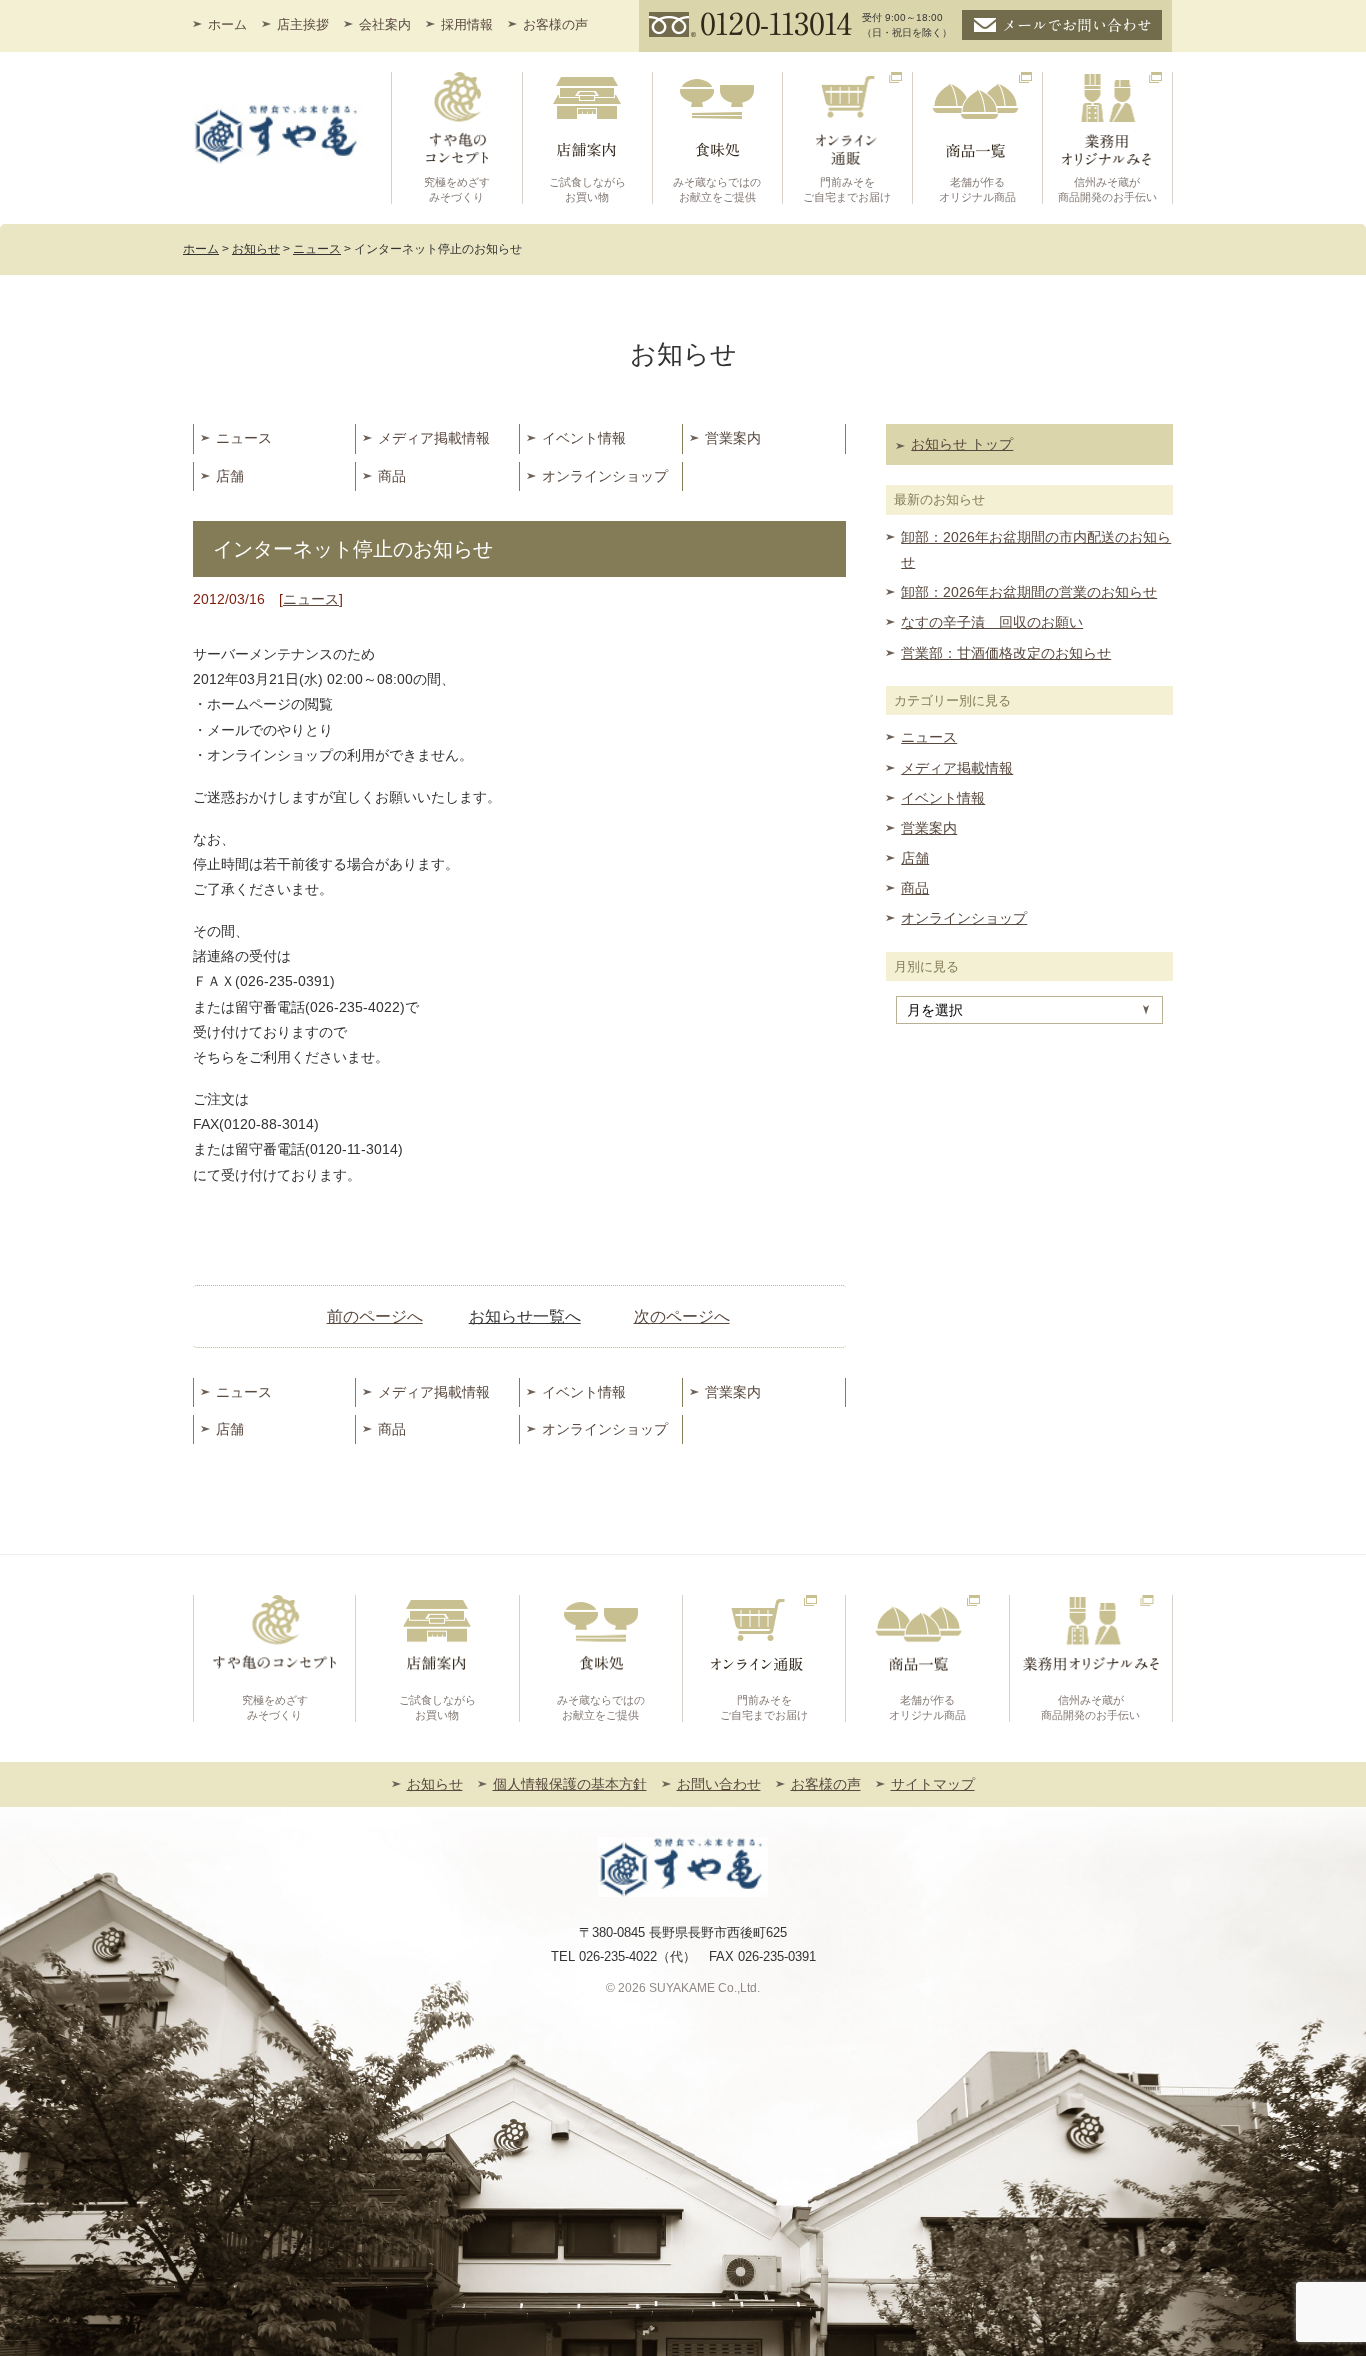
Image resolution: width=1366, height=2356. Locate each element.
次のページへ (682, 1316)
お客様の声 (555, 24)
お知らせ (435, 1784)
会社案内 (385, 24)
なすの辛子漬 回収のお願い (992, 622)
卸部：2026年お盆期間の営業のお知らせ (1029, 592)
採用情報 (467, 24)
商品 (392, 476)
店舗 (230, 476)
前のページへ (375, 1316)
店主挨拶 (303, 24)
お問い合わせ (719, 1784)
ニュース (244, 438)
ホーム (227, 24)
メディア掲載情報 (434, 438)
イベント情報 (584, 438)
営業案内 (733, 438)
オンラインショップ (605, 476)
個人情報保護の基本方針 (570, 1784)
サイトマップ (933, 1784)
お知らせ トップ (962, 444)
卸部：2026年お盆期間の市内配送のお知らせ (1036, 549)
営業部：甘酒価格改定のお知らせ (1006, 653)
